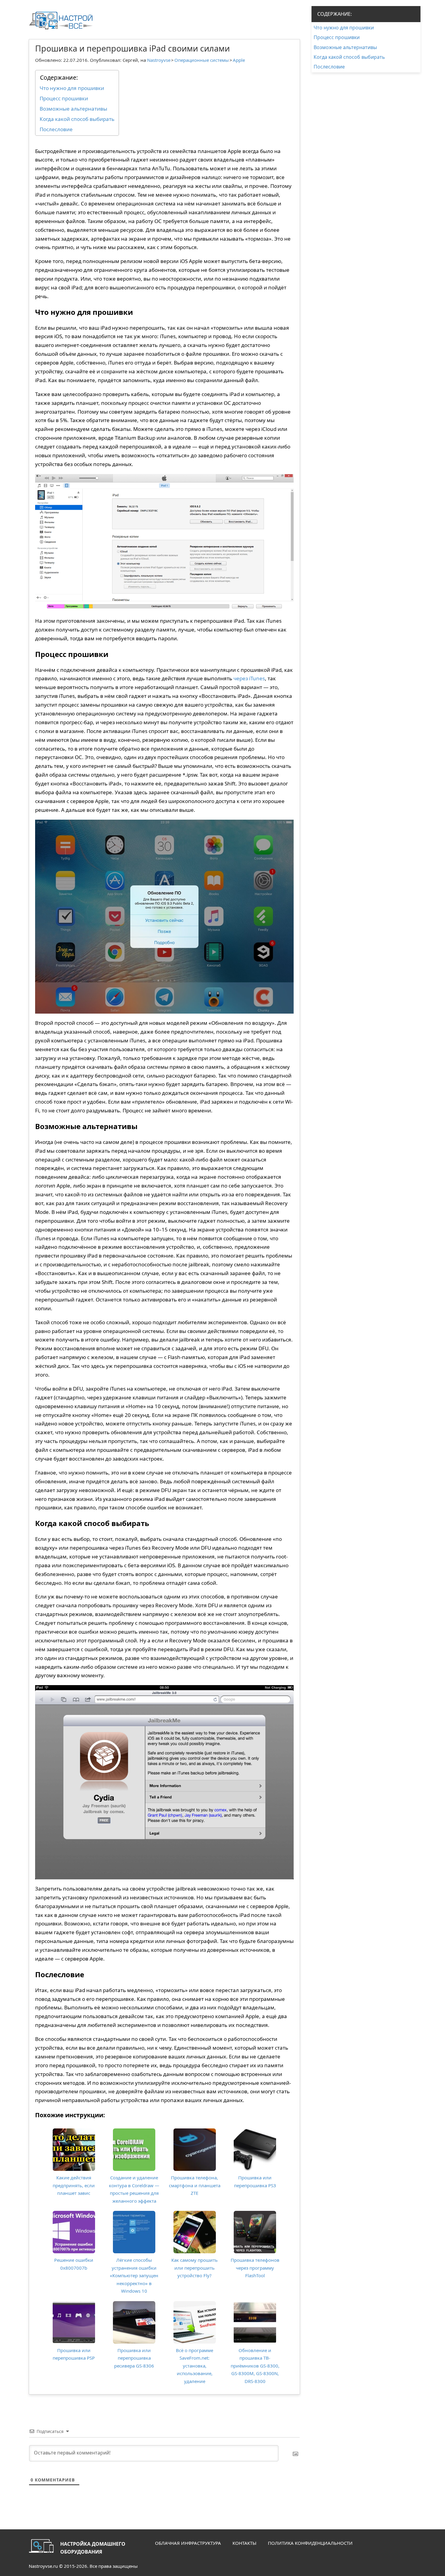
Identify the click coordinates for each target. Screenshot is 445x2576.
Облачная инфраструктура (188, 2543)
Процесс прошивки (64, 98)
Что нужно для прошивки (72, 88)
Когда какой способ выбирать (77, 119)
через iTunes (249, 678)
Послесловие (56, 129)
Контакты (244, 2543)
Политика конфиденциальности (310, 2543)
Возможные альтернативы (73, 109)
